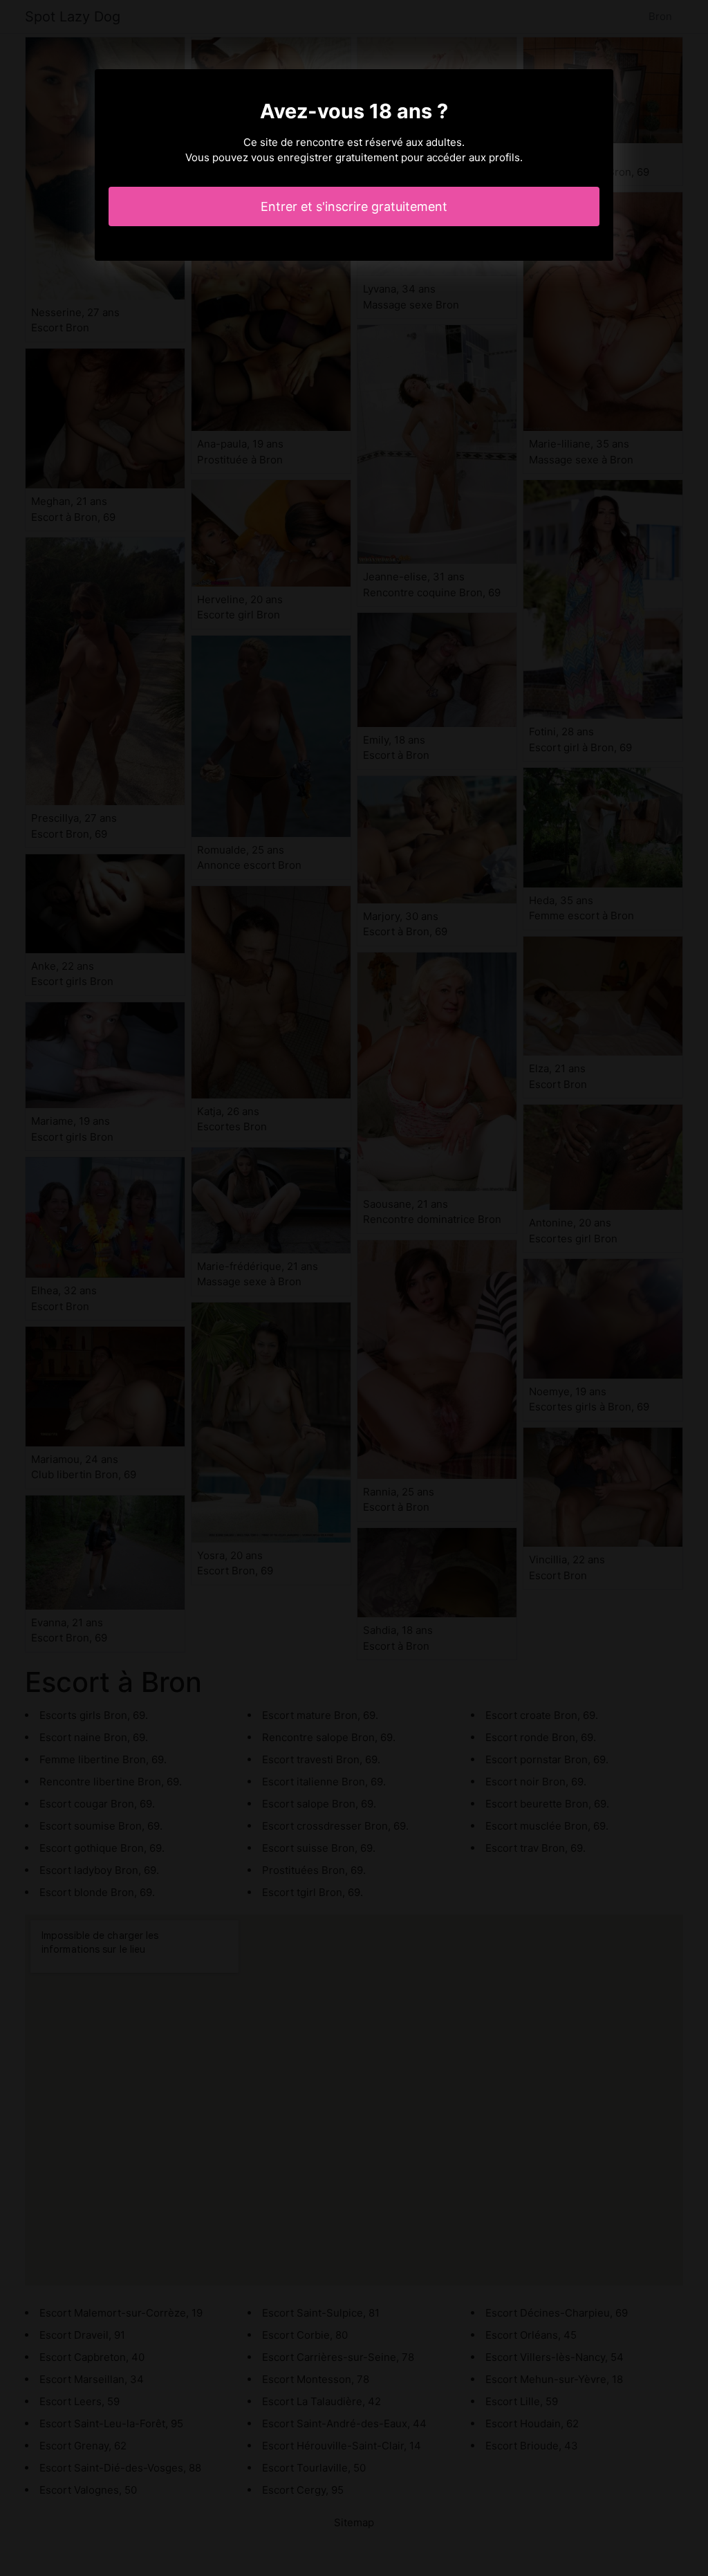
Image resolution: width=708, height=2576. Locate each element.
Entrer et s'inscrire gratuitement (354, 206)
